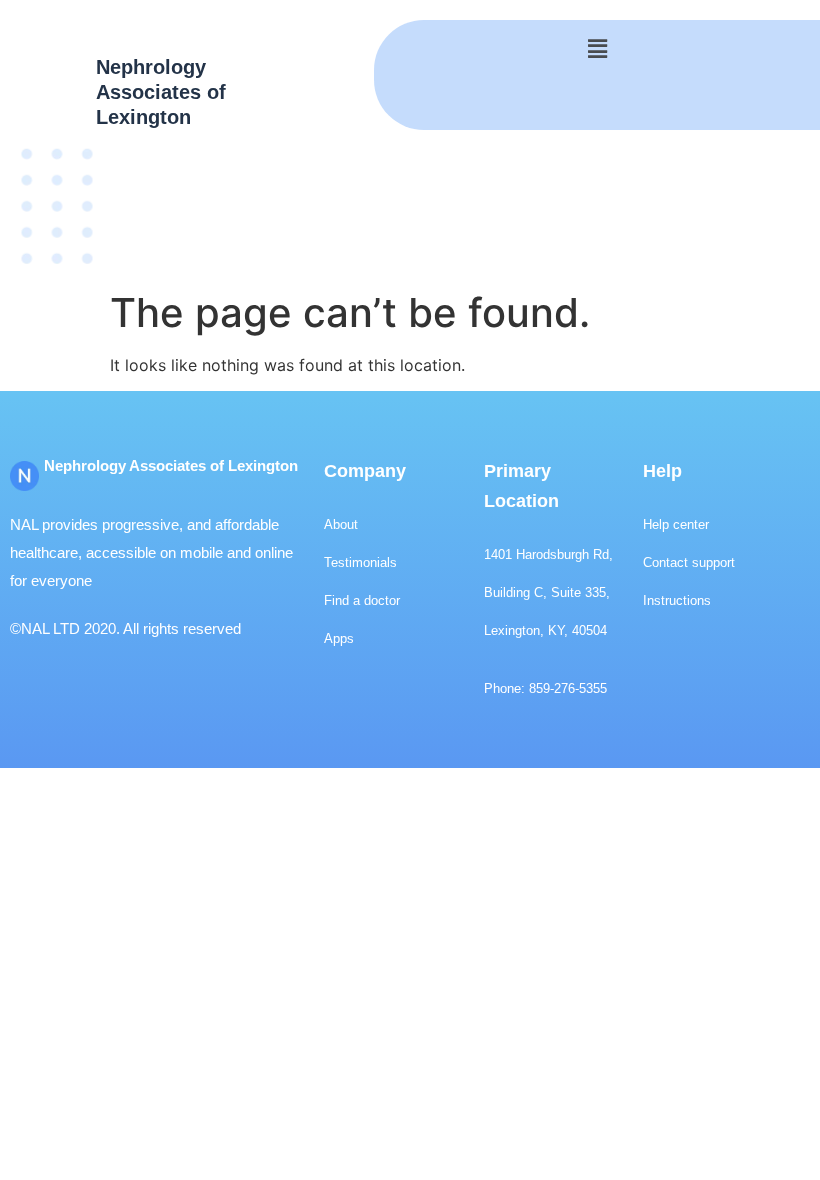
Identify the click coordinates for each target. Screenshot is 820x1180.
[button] (597, 48)
